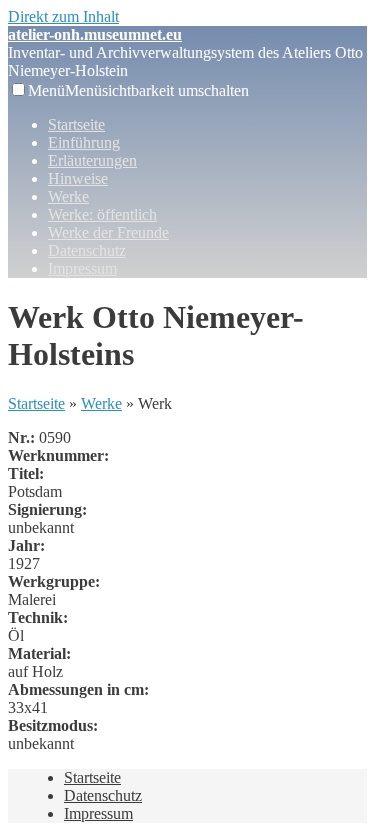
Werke (68, 196)
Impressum (82, 268)
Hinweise (78, 178)
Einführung (84, 142)
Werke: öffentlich (102, 214)
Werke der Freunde (108, 232)
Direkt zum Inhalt (63, 16)
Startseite (76, 124)
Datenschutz (87, 250)
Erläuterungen (92, 160)
